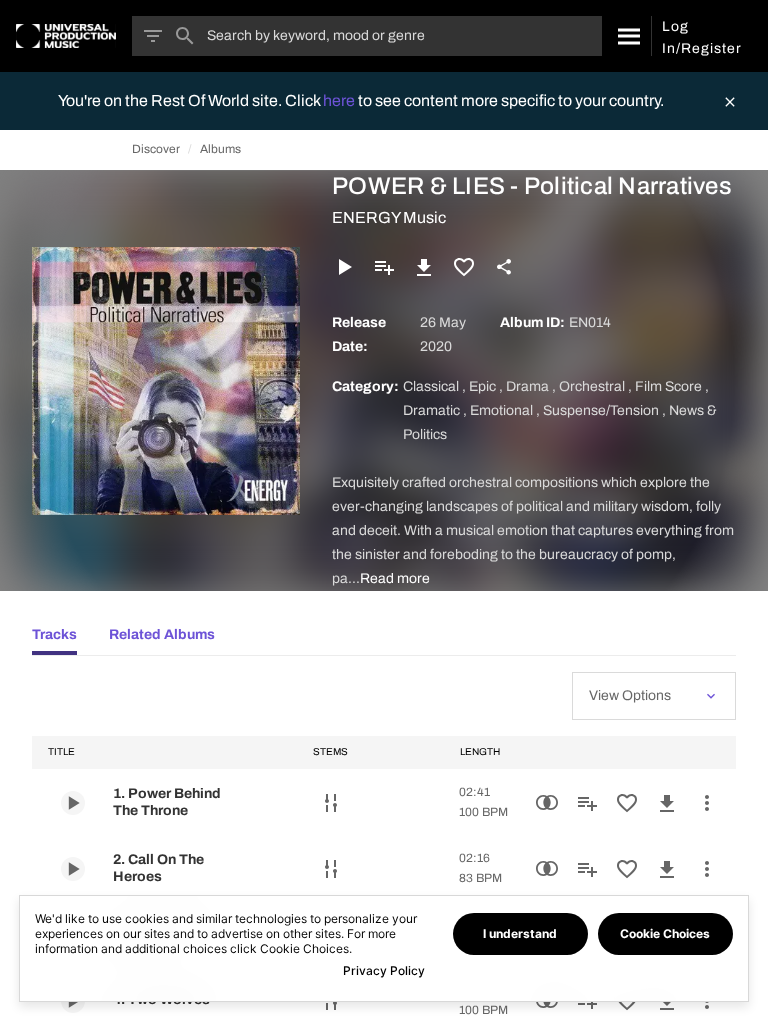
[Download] (424, 267)
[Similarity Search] (547, 803)
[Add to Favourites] (464, 267)
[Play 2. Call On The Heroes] (73, 869)
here (340, 100)
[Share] (504, 267)
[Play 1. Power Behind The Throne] (73, 803)
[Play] (344, 267)
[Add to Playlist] (384, 267)
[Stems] (331, 803)
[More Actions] (707, 803)
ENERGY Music (389, 217)
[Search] (626, 36)
